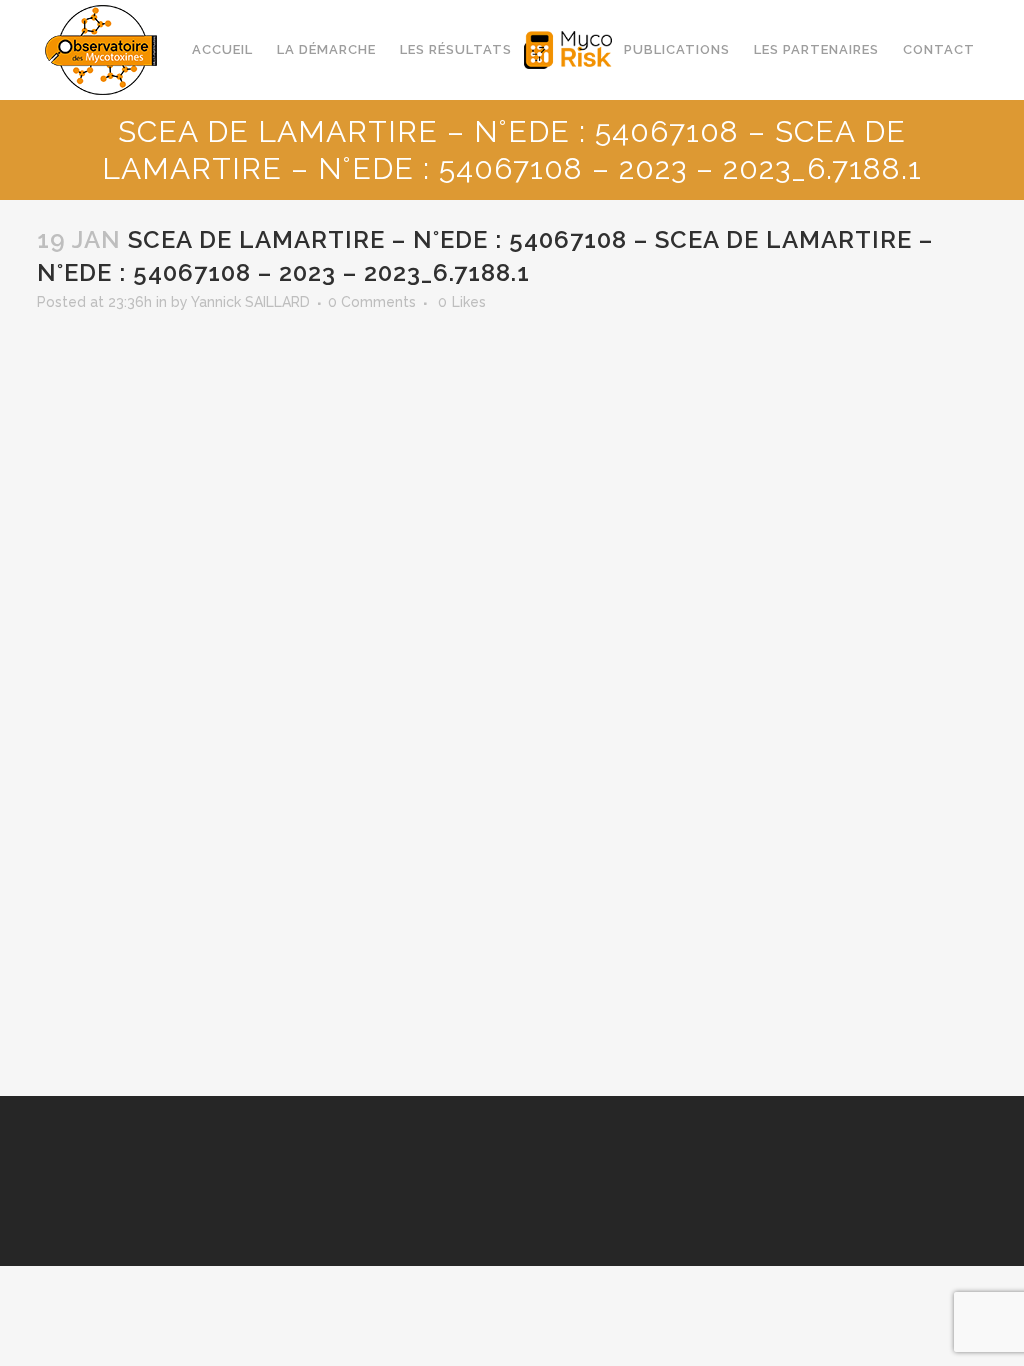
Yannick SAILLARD (250, 302)
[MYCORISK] (568, 50)
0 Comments (372, 302)
